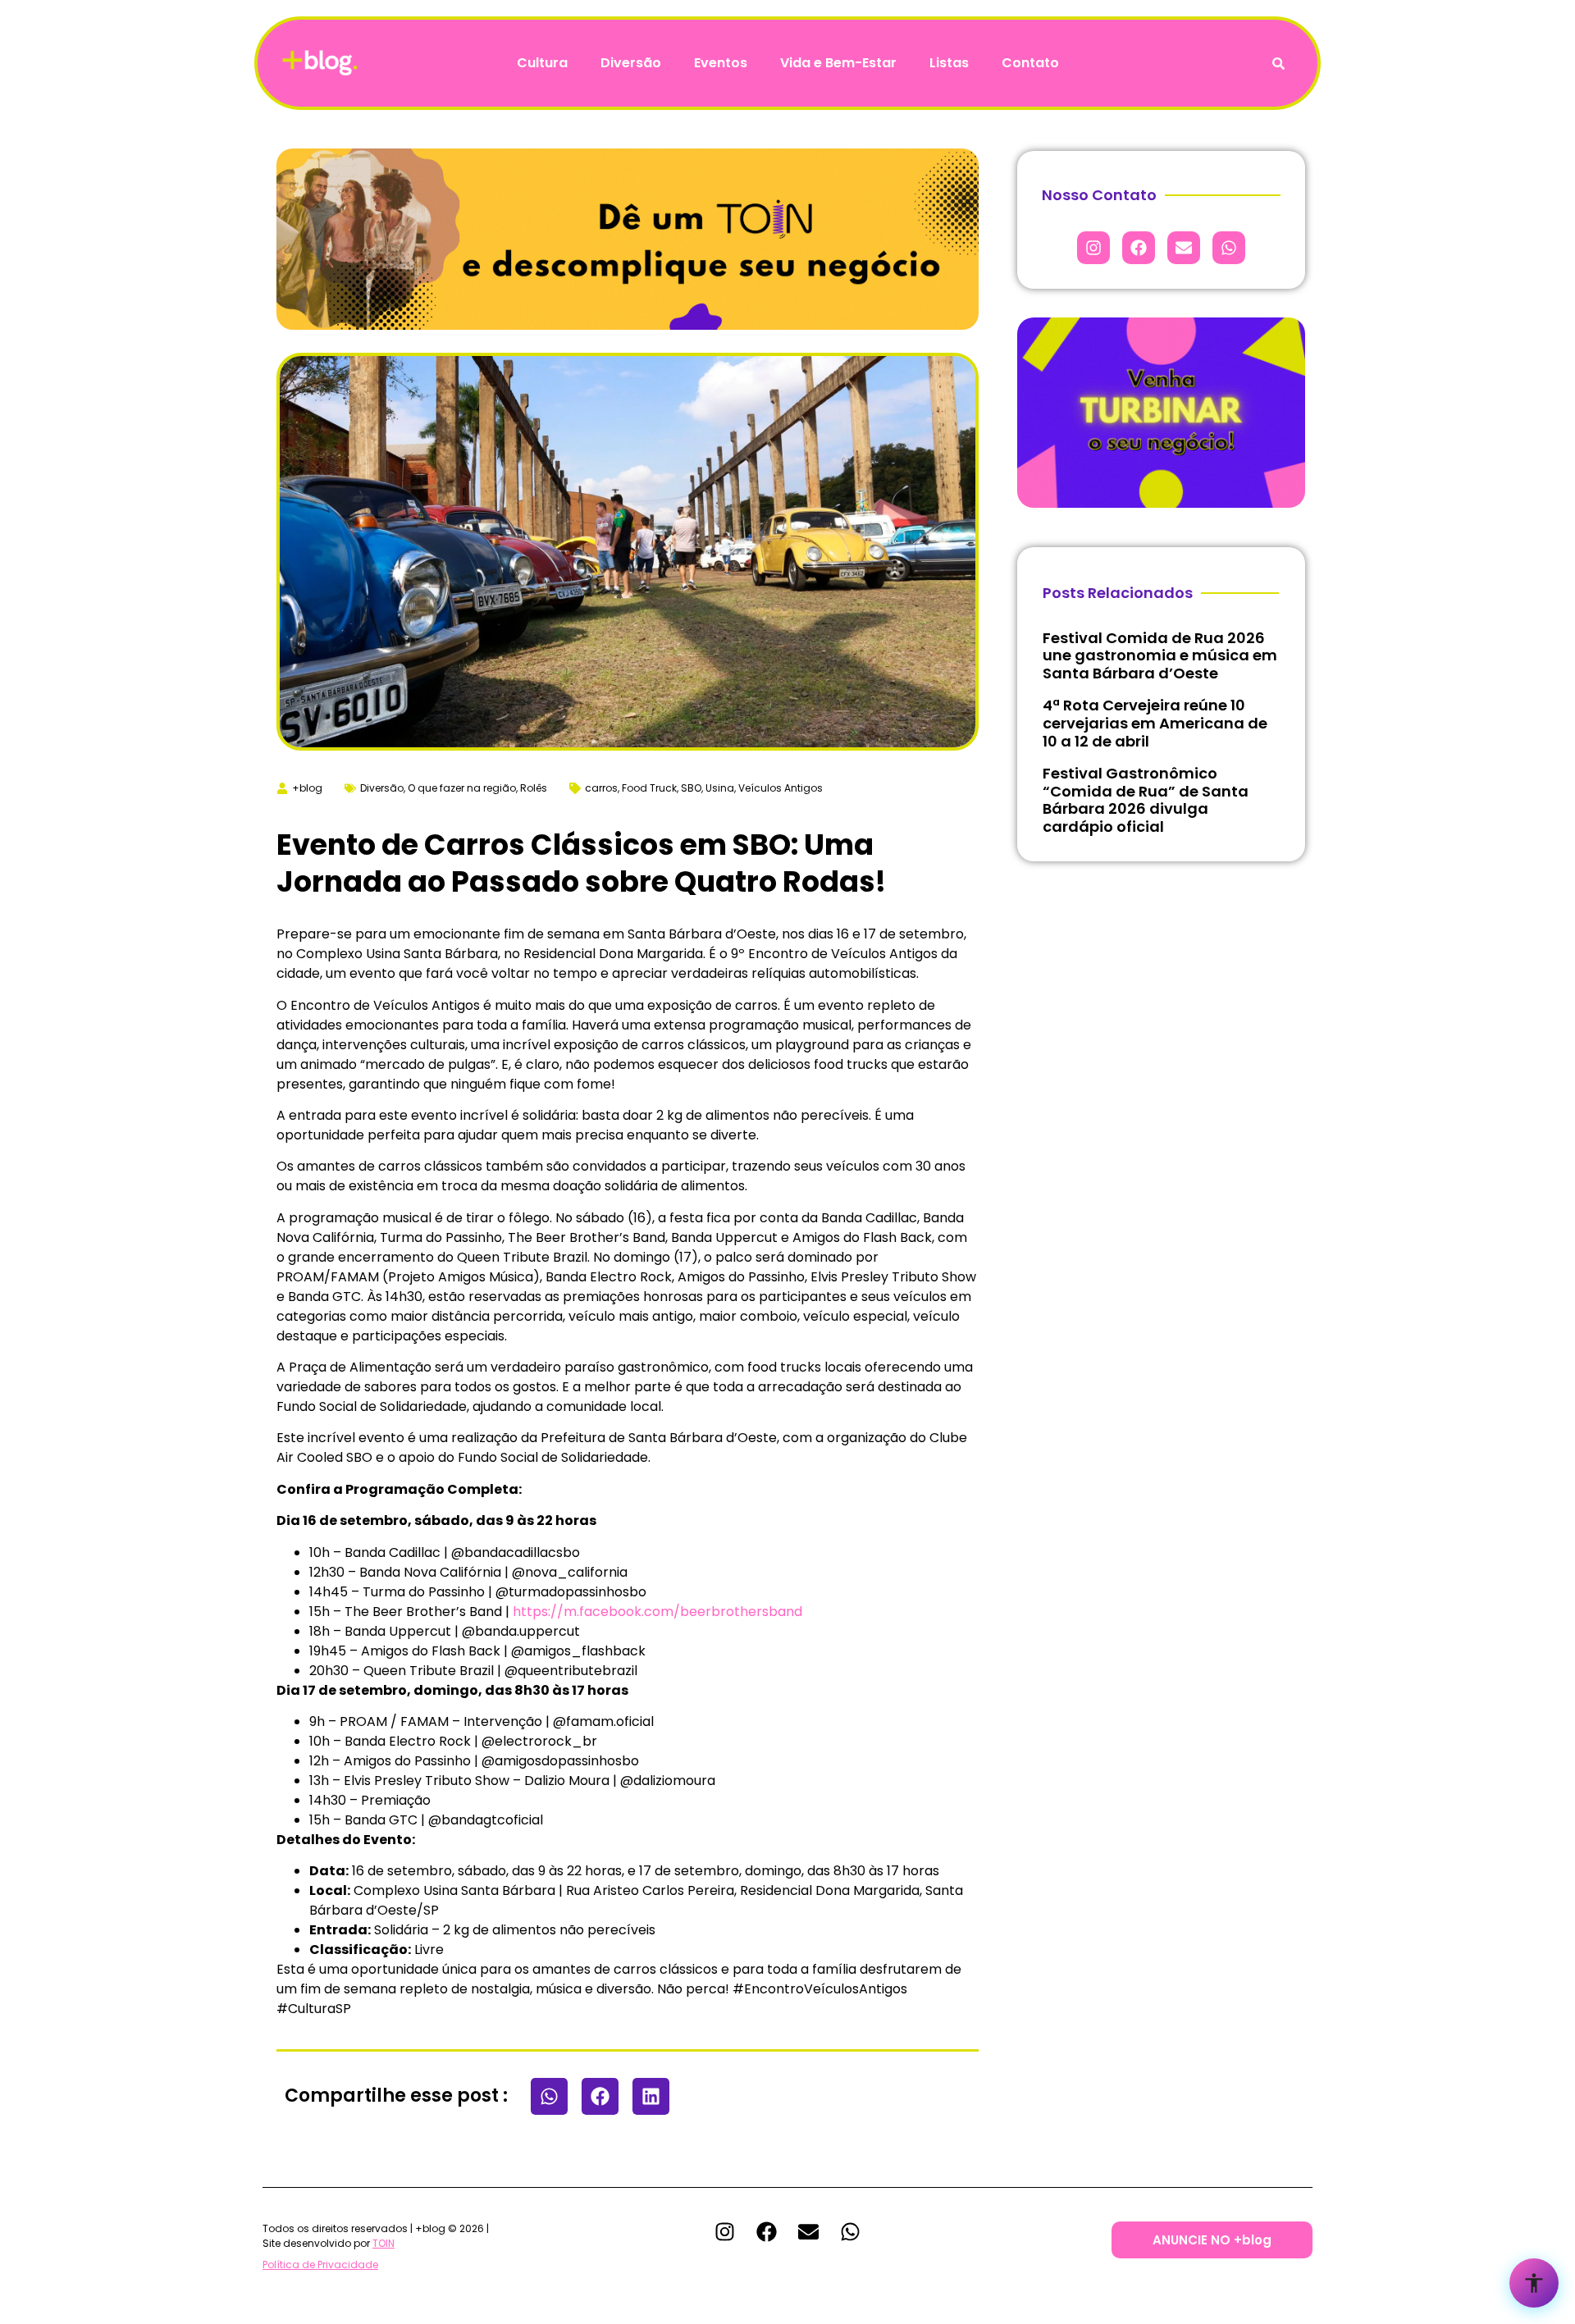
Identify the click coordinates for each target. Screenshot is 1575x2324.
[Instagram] (1093, 248)
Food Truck (649, 788)
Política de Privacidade (320, 2265)
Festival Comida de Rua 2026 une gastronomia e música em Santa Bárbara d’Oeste (1160, 655)
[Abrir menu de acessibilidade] (1534, 2283)
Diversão (631, 63)
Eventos (721, 63)
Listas (949, 63)
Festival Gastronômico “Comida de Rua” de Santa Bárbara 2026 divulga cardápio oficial (1146, 800)
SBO (691, 788)
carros (601, 788)
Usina (720, 788)
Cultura (542, 63)
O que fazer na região (462, 788)
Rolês (534, 788)
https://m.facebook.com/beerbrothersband (657, 1612)
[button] (549, 2096)
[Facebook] (1139, 248)
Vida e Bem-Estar (838, 63)
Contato (1030, 63)
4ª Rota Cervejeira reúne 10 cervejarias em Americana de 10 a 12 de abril (1155, 723)
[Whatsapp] (1229, 248)
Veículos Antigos (781, 788)
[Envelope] (1184, 248)
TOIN (383, 2243)
